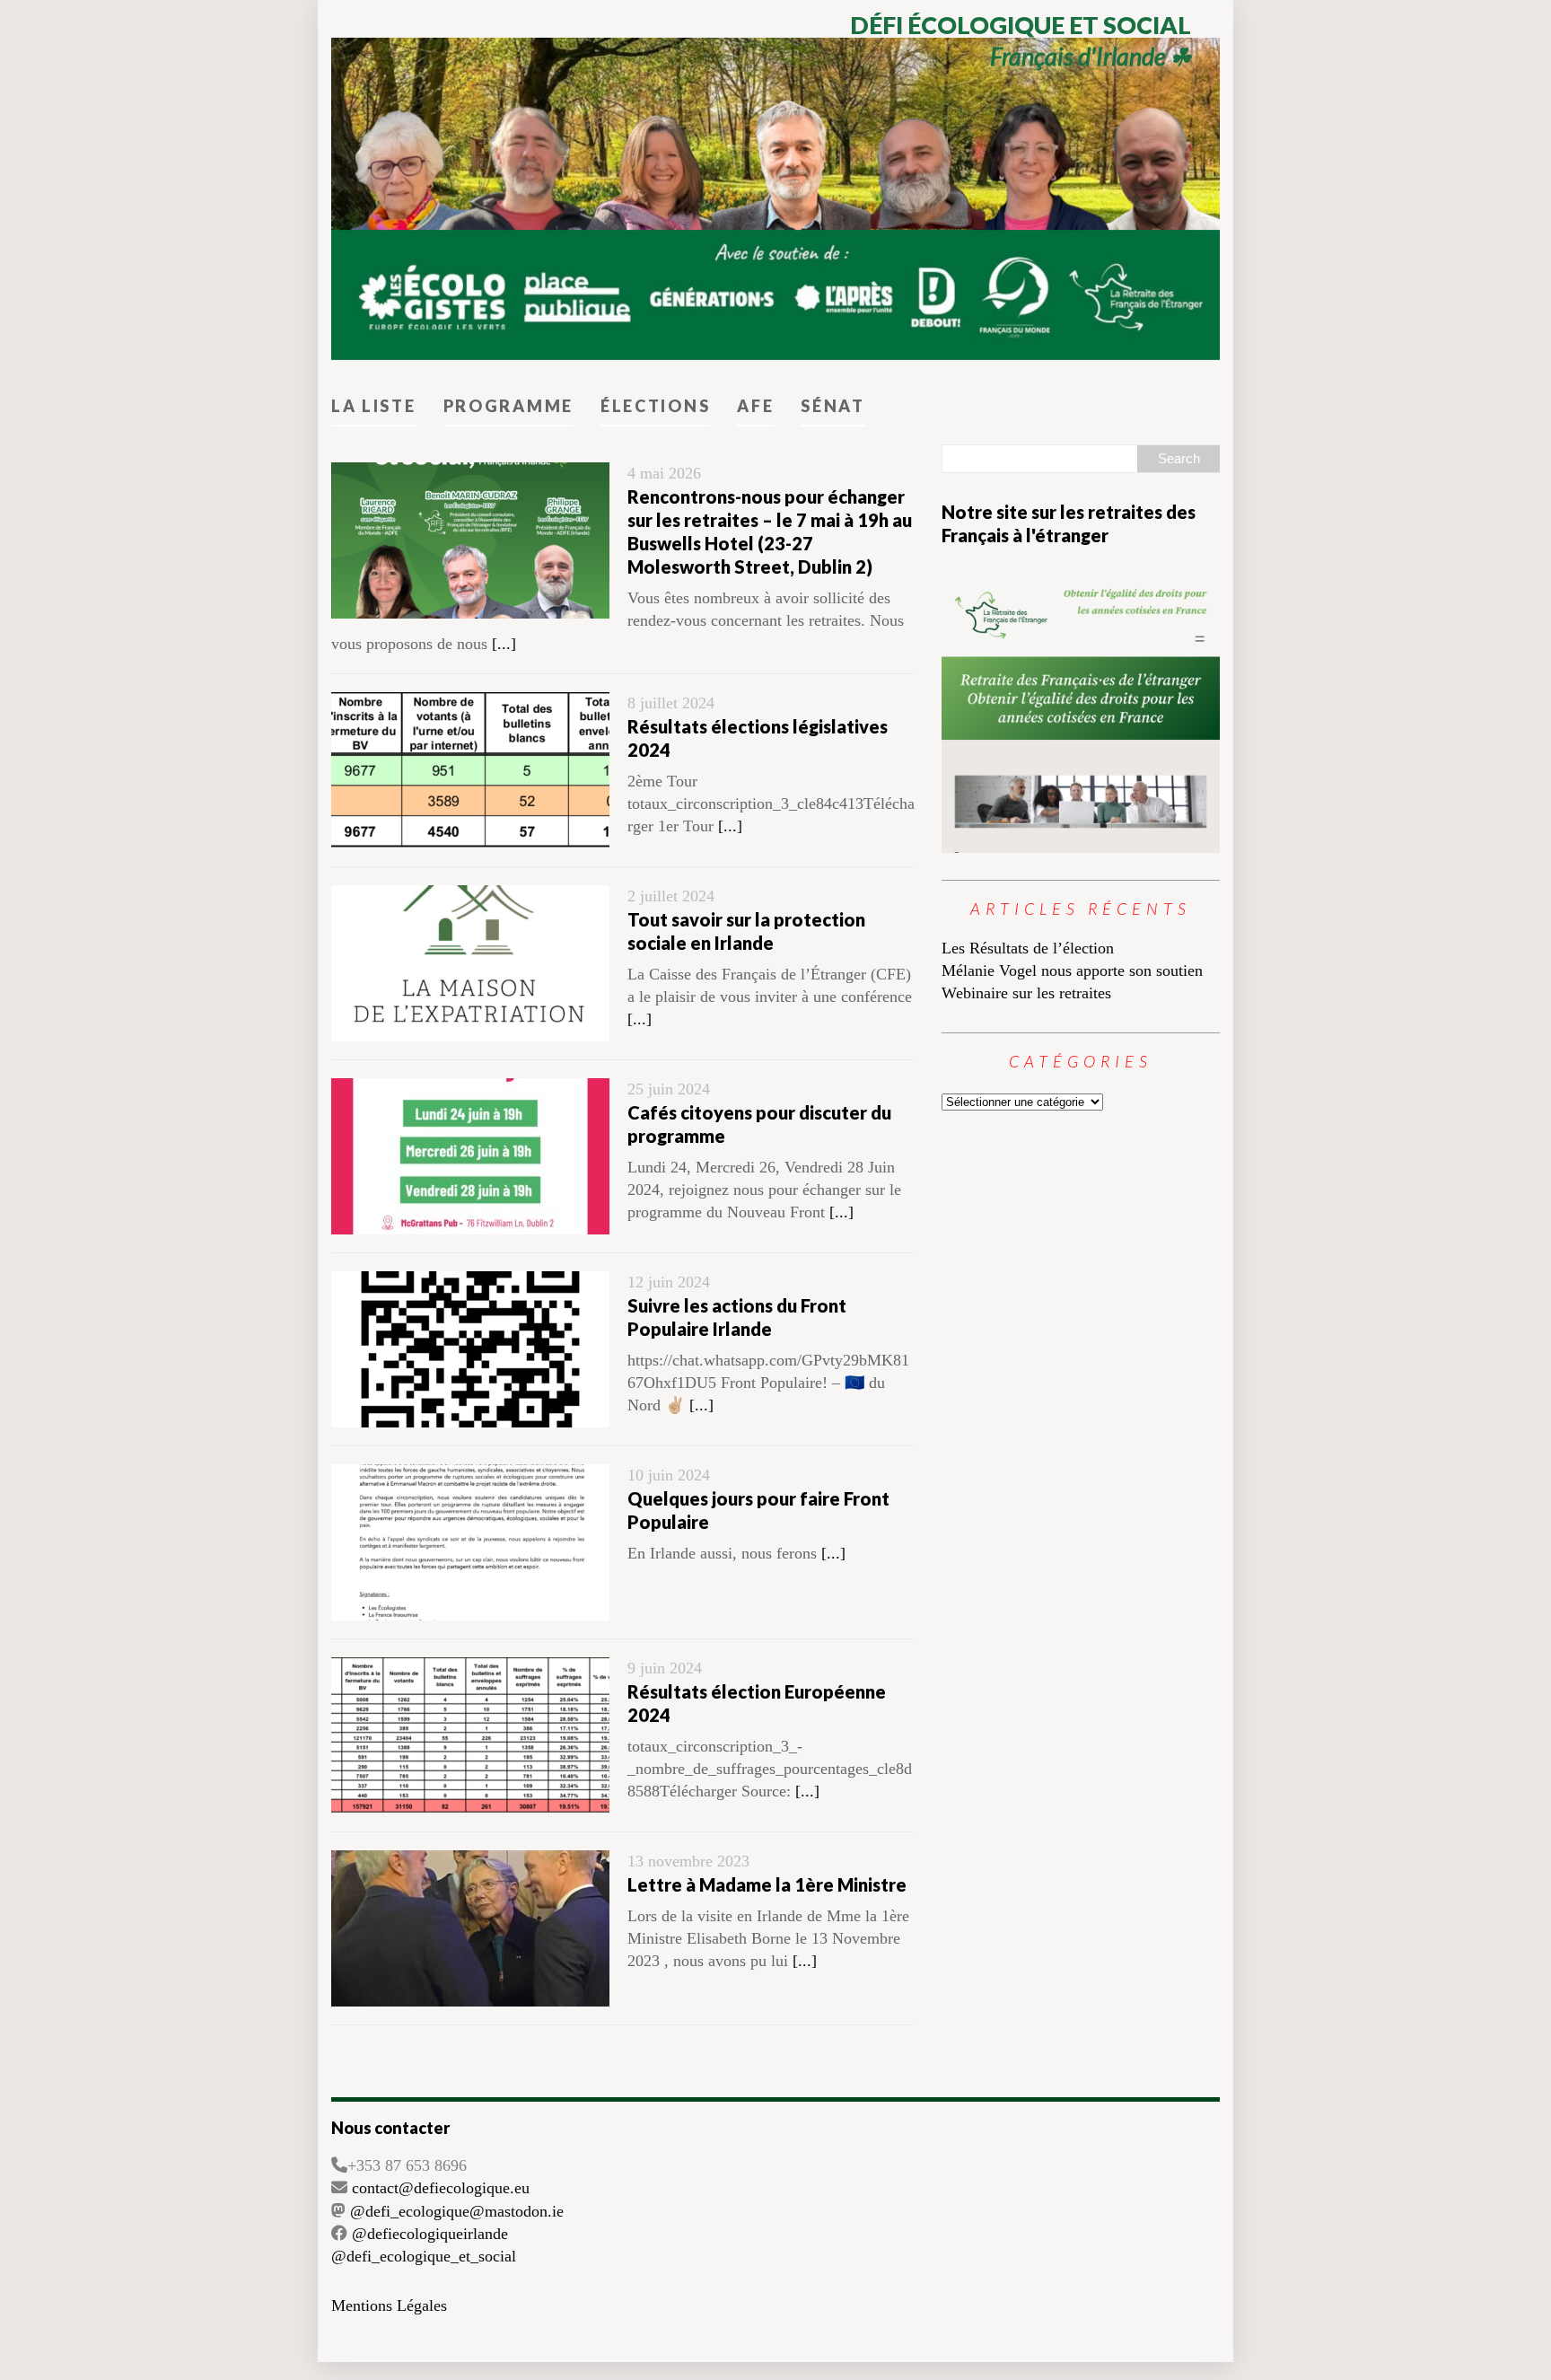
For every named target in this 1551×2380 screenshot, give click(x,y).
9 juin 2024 (665, 1668)
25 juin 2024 (669, 1089)
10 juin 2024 (669, 1475)
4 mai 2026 (664, 473)
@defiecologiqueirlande (430, 2234)
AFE (755, 406)
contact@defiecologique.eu (441, 2188)
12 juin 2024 (669, 1282)
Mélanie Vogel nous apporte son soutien (1072, 970)
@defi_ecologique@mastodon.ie (457, 2211)
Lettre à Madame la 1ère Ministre (767, 1884)
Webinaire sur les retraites (1026, 993)
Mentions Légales (389, 2305)
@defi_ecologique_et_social (424, 2256)
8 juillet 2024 (671, 703)
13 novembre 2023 (688, 1861)
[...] (504, 644)
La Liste (374, 406)
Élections (655, 406)
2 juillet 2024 (671, 896)
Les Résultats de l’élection (1028, 948)
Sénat (833, 406)
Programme (508, 406)
